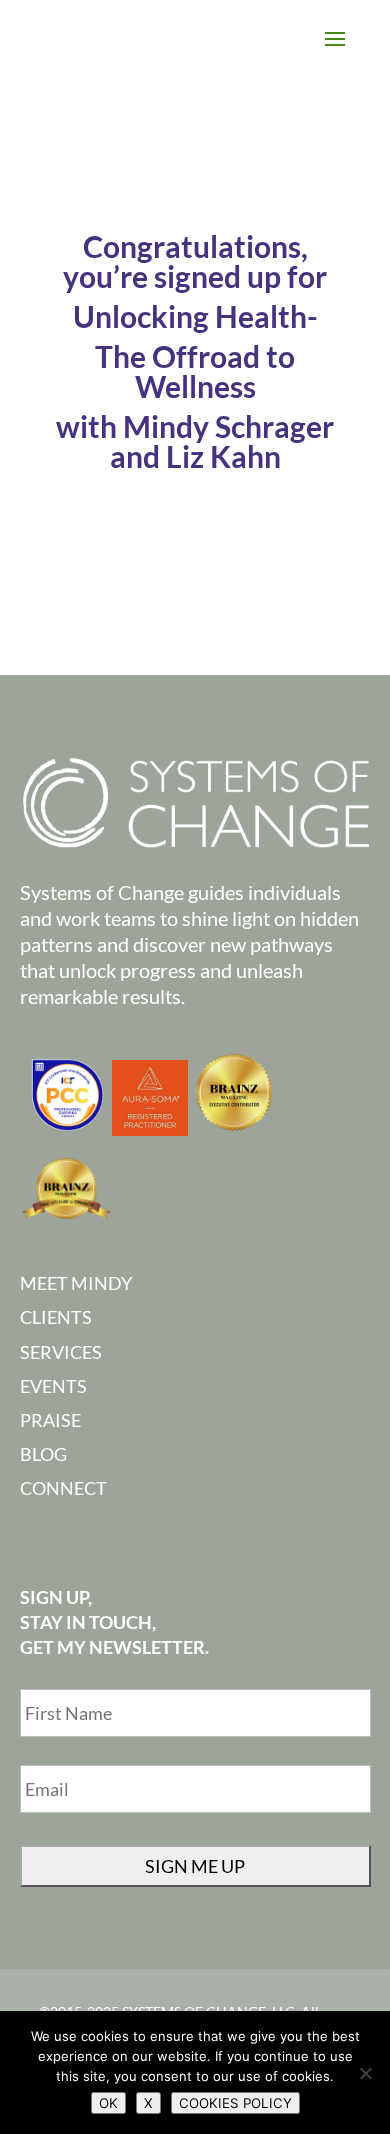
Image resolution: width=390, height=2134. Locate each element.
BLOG (43, 1454)
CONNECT (63, 1488)
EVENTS (53, 1386)
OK (108, 2103)
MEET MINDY (76, 1283)
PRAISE (50, 1420)
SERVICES (61, 1352)
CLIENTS (56, 1317)
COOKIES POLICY (235, 2103)
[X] (365, 2073)
